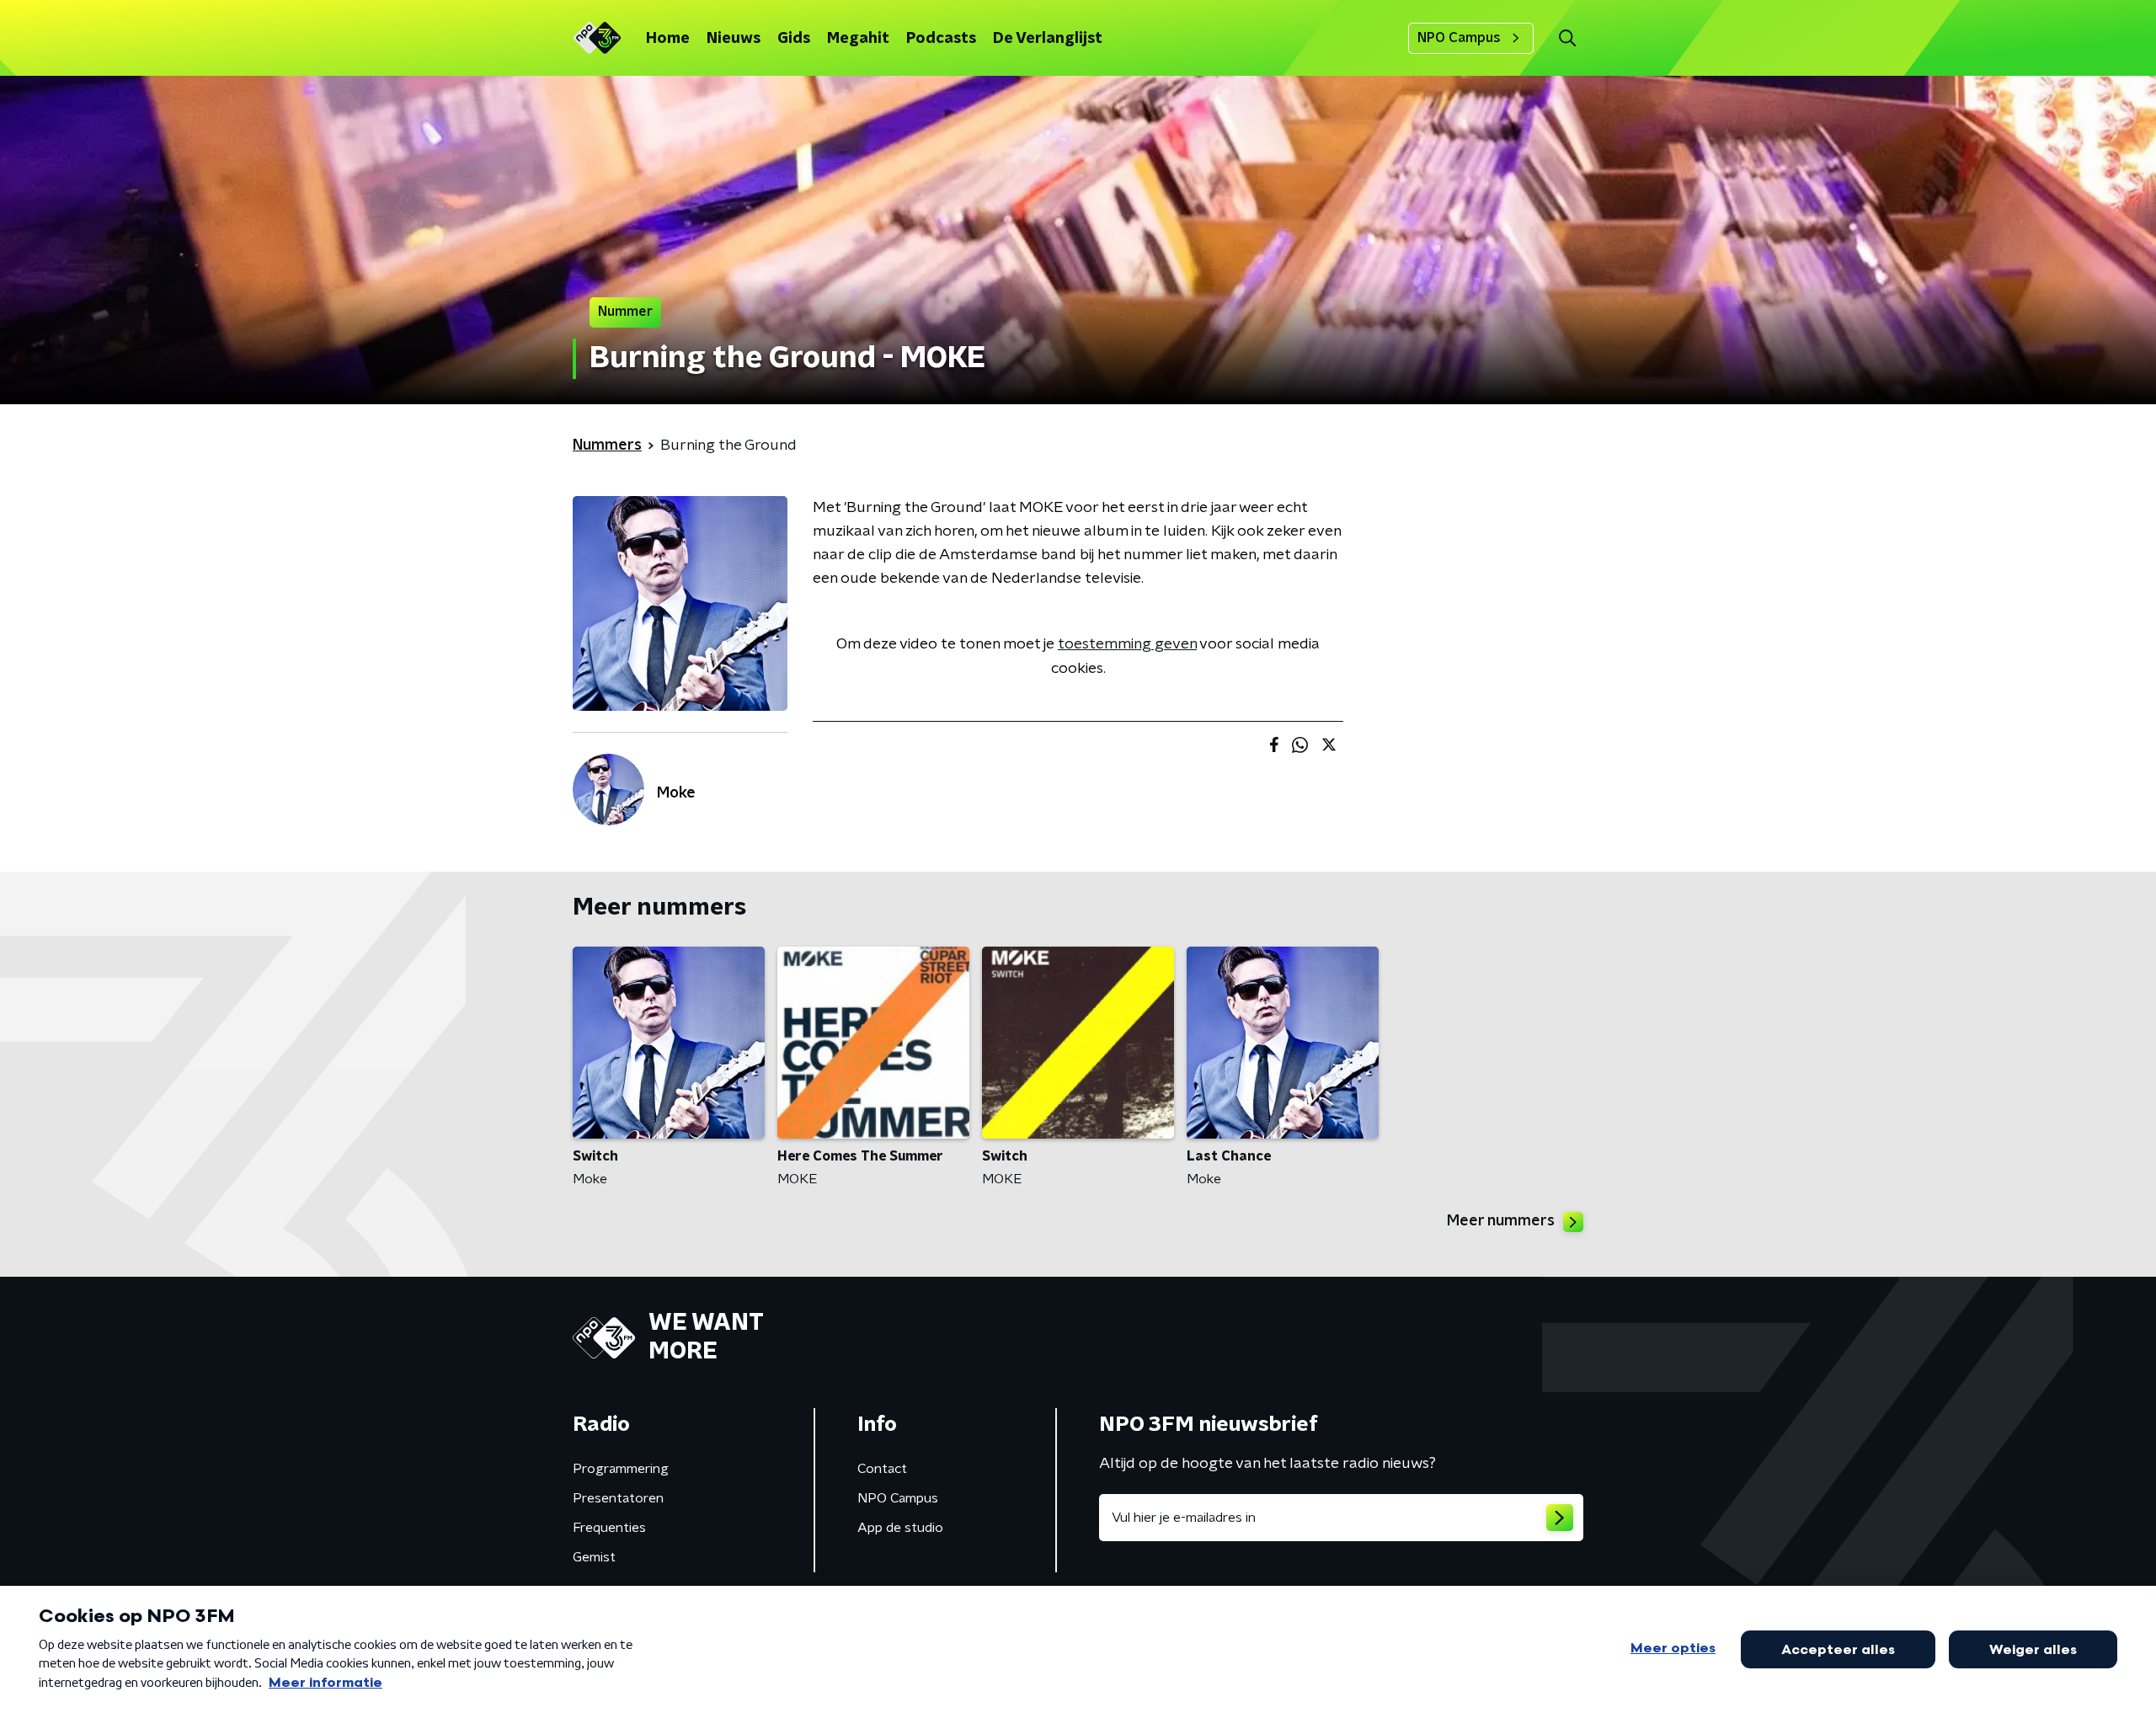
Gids (794, 39)
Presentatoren (618, 1498)
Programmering (621, 1469)
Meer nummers (1501, 1221)
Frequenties (609, 1528)
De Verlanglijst (1048, 39)
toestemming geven (1127, 644)
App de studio (900, 1528)
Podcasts (941, 39)
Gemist (594, 1557)
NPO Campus (1459, 38)
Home (668, 39)
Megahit (858, 39)
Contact (882, 1469)
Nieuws (734, 39)
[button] (1567, 38)
